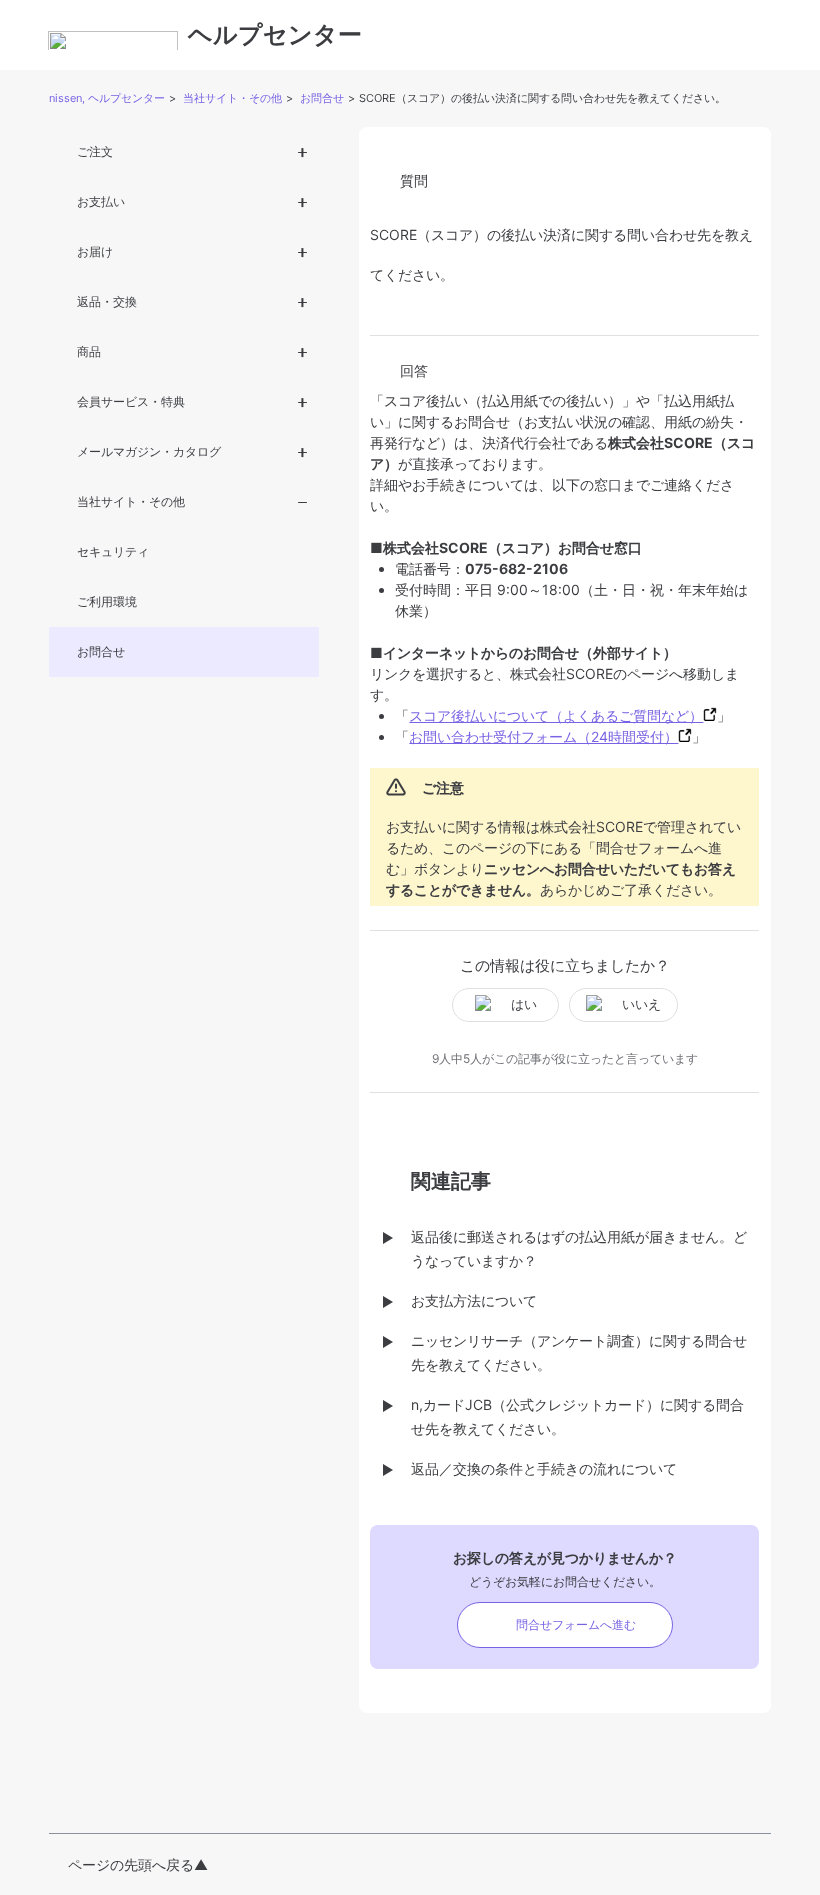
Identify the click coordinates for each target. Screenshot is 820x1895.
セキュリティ (113, 551)
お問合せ (322, 98)
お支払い (101, 201)
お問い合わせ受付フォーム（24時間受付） (543, 736)
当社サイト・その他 (232, 98)
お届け (95, 251)
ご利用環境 (107, 601)
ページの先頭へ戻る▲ (138, 1864)
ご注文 (95, 151)
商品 (89, 351)
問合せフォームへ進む (576, 1624)
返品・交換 (107, 301)
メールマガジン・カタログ (149, 451)
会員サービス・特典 (131, 401)
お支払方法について (474, 1300)
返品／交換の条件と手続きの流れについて (544, 1468)
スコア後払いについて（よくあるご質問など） (556, 715)
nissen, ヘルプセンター (107, 98)
